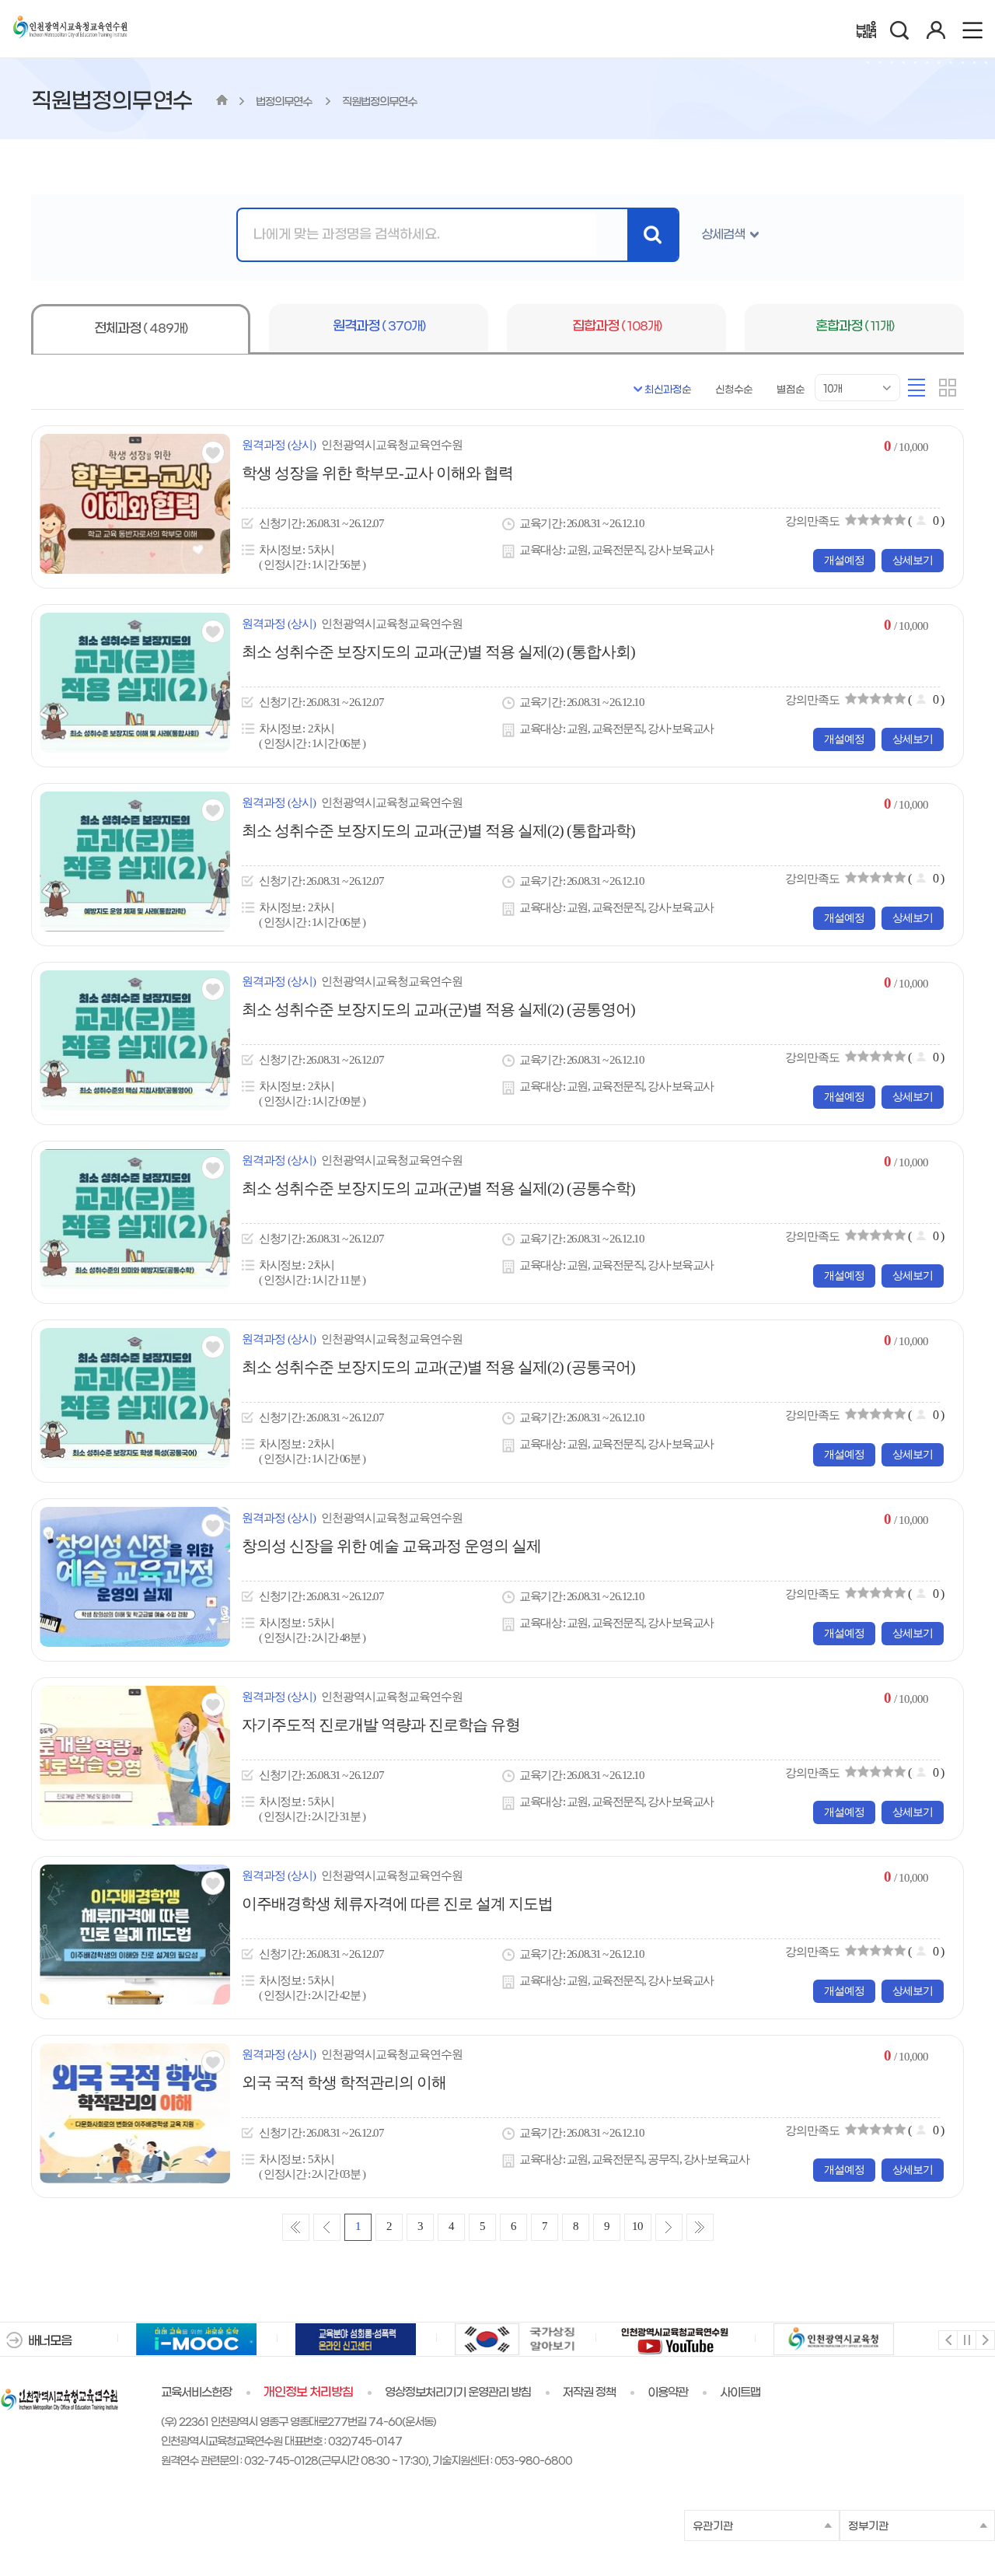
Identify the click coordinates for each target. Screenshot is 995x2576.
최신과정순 (668, 390)
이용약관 (668, 2392)
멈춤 (966, 2339)
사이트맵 (740, 2392)
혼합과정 (855, 327)
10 (637, 2226)
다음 (985, 2339)
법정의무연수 (285, 102)
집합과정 (617, 327)
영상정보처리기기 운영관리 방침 (458, 2392)
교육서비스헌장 (196, 2392)
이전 (947, 2339)
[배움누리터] (866, 30)
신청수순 (734, 390)
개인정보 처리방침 (308, 2392)
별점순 (791, 390)
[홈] (222, 102)
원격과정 (379, 327)
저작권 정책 (589, 2392)
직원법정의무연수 (379, 102)
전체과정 (141, 329)
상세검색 (723, 234)
